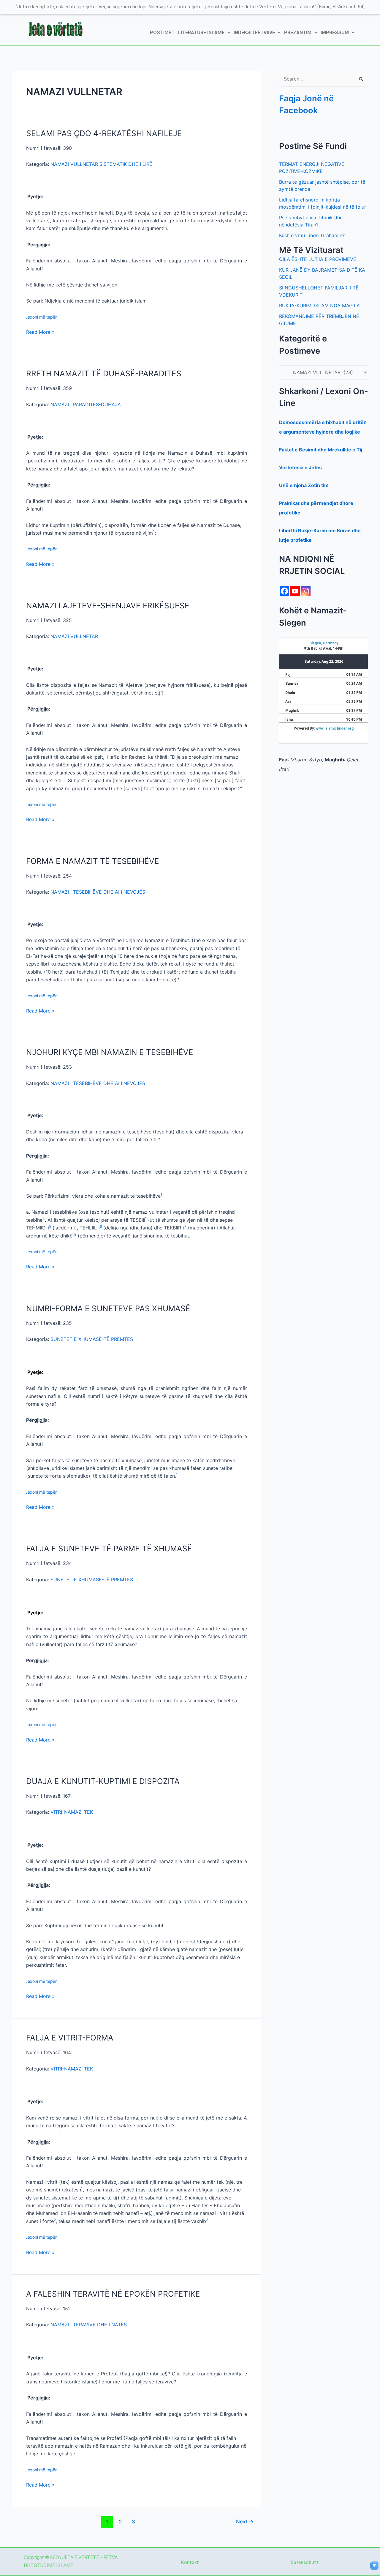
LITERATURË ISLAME (201, 33)
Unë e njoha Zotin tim (304, 485)
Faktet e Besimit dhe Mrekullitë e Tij (321, 450)
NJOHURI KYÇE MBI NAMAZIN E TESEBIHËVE (110, 1052)
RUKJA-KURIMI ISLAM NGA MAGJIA (319, 306)
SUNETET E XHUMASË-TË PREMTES (92, 1339)
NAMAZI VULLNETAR (74, 636)
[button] (204, 33)
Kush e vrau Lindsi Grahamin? (312, 235)
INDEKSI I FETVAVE (254, 33)
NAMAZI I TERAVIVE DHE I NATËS (89, 2325)
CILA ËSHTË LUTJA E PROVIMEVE (318, 259)
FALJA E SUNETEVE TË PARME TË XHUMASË (109, 1548)
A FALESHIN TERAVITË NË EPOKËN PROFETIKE (113, 2294)
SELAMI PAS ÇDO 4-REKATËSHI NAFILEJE (104, 133)
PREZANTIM (298, 33)
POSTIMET (162, 33)
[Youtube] (295, 591)
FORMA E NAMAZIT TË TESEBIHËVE (93, 861)
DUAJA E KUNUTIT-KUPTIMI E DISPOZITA (103, 1781)
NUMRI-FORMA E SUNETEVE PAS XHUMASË (108, 1308)
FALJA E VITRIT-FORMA (70, 2038)
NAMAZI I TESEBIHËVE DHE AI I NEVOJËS (98, 892)
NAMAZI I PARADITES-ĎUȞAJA (86, 404)
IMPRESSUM (335, 33)
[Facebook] (284, 591)
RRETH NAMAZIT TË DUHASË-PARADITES (104, 373)
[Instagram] (306, 591)
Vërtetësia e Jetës (300, 467)
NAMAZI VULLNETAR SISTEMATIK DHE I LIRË (101, 164)
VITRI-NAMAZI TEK (72, 1812)
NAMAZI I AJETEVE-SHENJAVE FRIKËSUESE (108, 606)
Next (245, 2521)
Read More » (40, 332)
